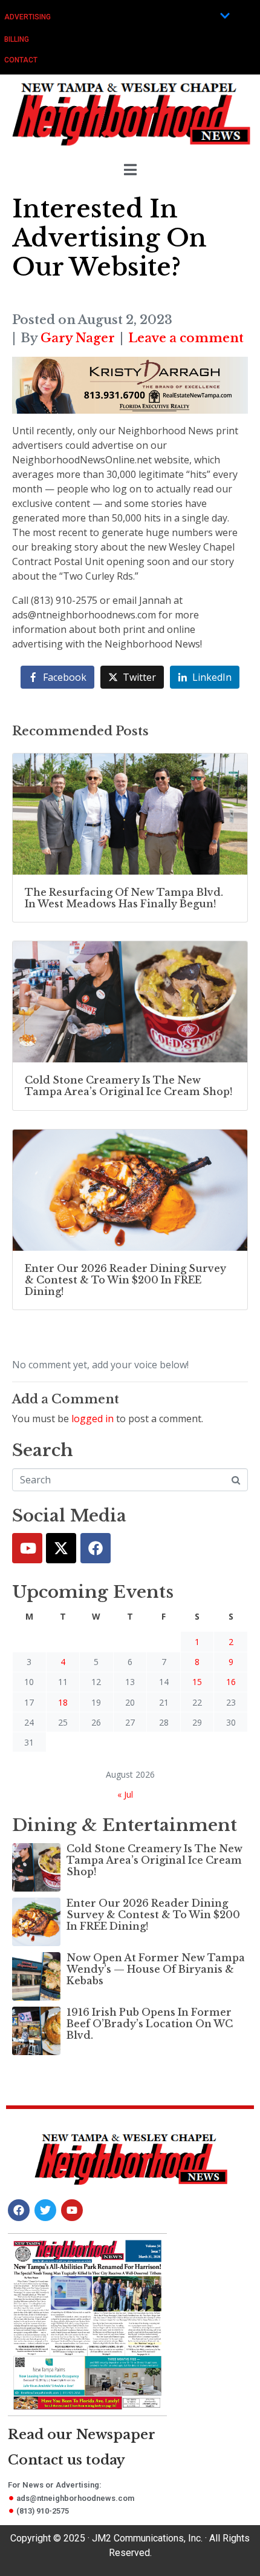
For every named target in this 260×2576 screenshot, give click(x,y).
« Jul (125, 1794)
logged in (93, 1419)
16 (231, 1682)
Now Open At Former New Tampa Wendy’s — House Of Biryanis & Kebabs (156, 1969)
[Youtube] (27, 1548)
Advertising (28, 17)
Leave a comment (186, 338)
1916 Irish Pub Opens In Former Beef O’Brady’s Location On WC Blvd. (150, 2024)
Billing (17, 39)
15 (197, 1682)
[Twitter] (61, 1548)
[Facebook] (96, 1548)
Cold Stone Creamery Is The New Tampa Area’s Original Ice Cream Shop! (154, 1860)
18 (63, 1702)
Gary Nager (78, 338)
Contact (21, 60)
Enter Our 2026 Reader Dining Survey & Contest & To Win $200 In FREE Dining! (153, 1915)
